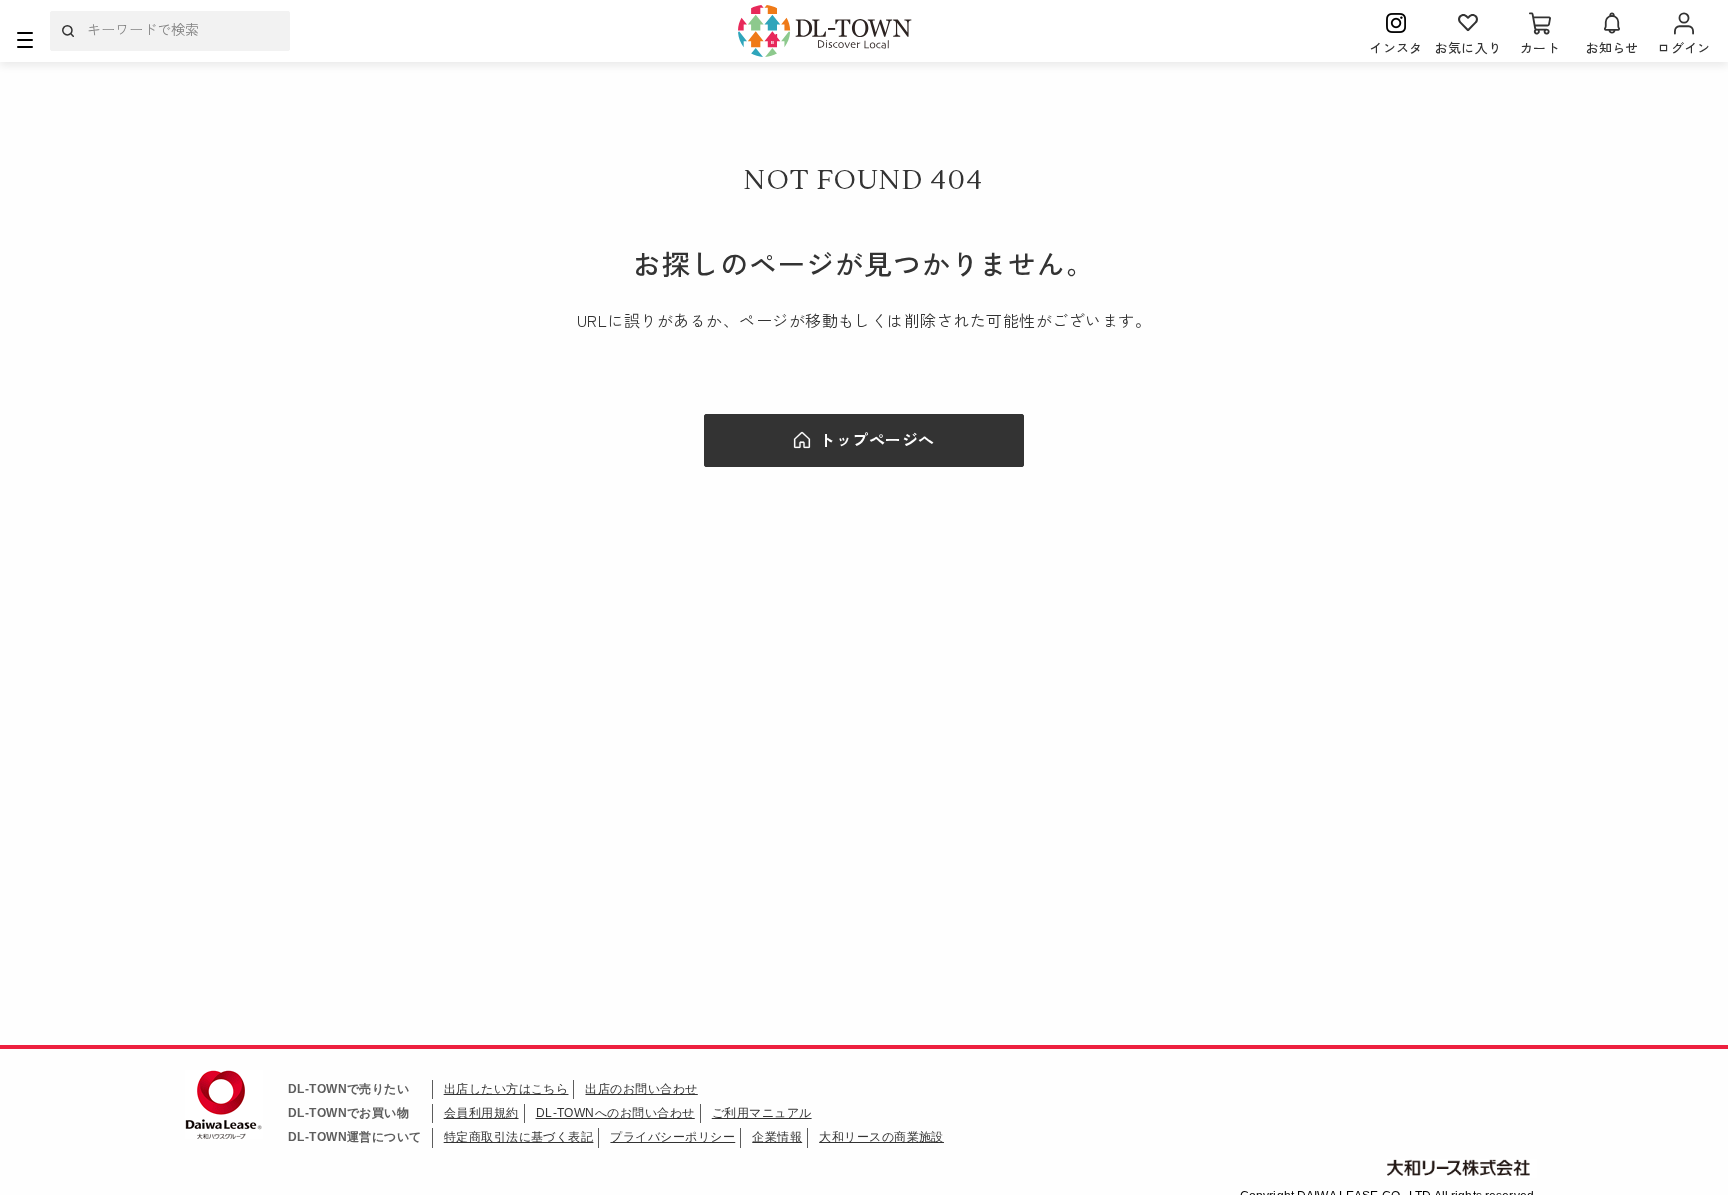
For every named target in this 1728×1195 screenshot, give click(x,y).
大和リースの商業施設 (881, 1137)
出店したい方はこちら (506, 1089)
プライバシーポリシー (672, 1137)
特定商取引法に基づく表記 (519, 1137)
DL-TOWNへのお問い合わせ (615, 1113)
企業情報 (777, 1137)
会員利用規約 (481, 1113)
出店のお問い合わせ (641, 1089)
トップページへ (876, 439)
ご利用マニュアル (762, 1113)
